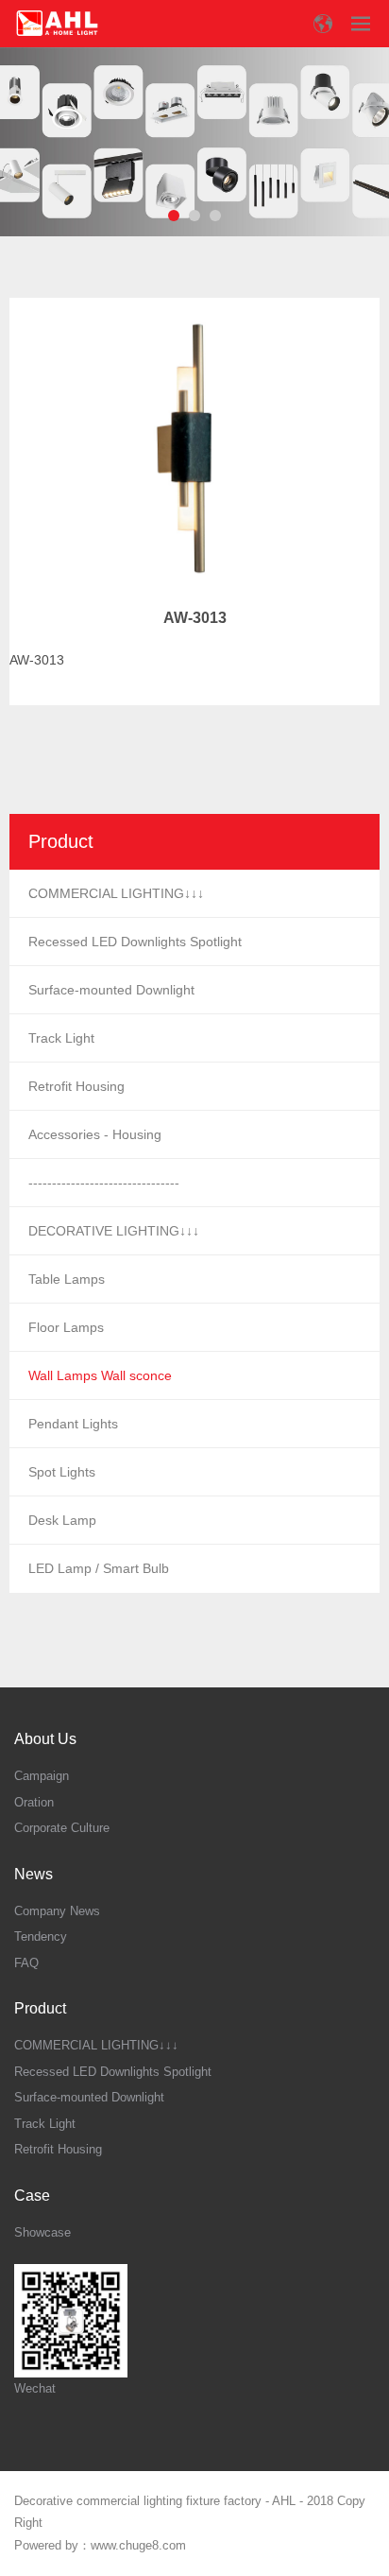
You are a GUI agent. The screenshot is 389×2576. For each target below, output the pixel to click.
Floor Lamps (66, 1327)
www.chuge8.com (138, 2545)
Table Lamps (67, 1279)
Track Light (61, 1038)
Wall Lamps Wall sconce (100, 1375)
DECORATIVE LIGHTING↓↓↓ (114, 1231)
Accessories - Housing (95, 1134)
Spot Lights (62, 1472)
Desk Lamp (62, 1520)
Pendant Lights (73, 1424)
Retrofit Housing (76, 1086)
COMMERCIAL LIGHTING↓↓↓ (116, 893)
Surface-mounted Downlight (111, 990)
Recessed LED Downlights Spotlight (135, 942)
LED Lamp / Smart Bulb (99, 1568)
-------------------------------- (104, 1183)
